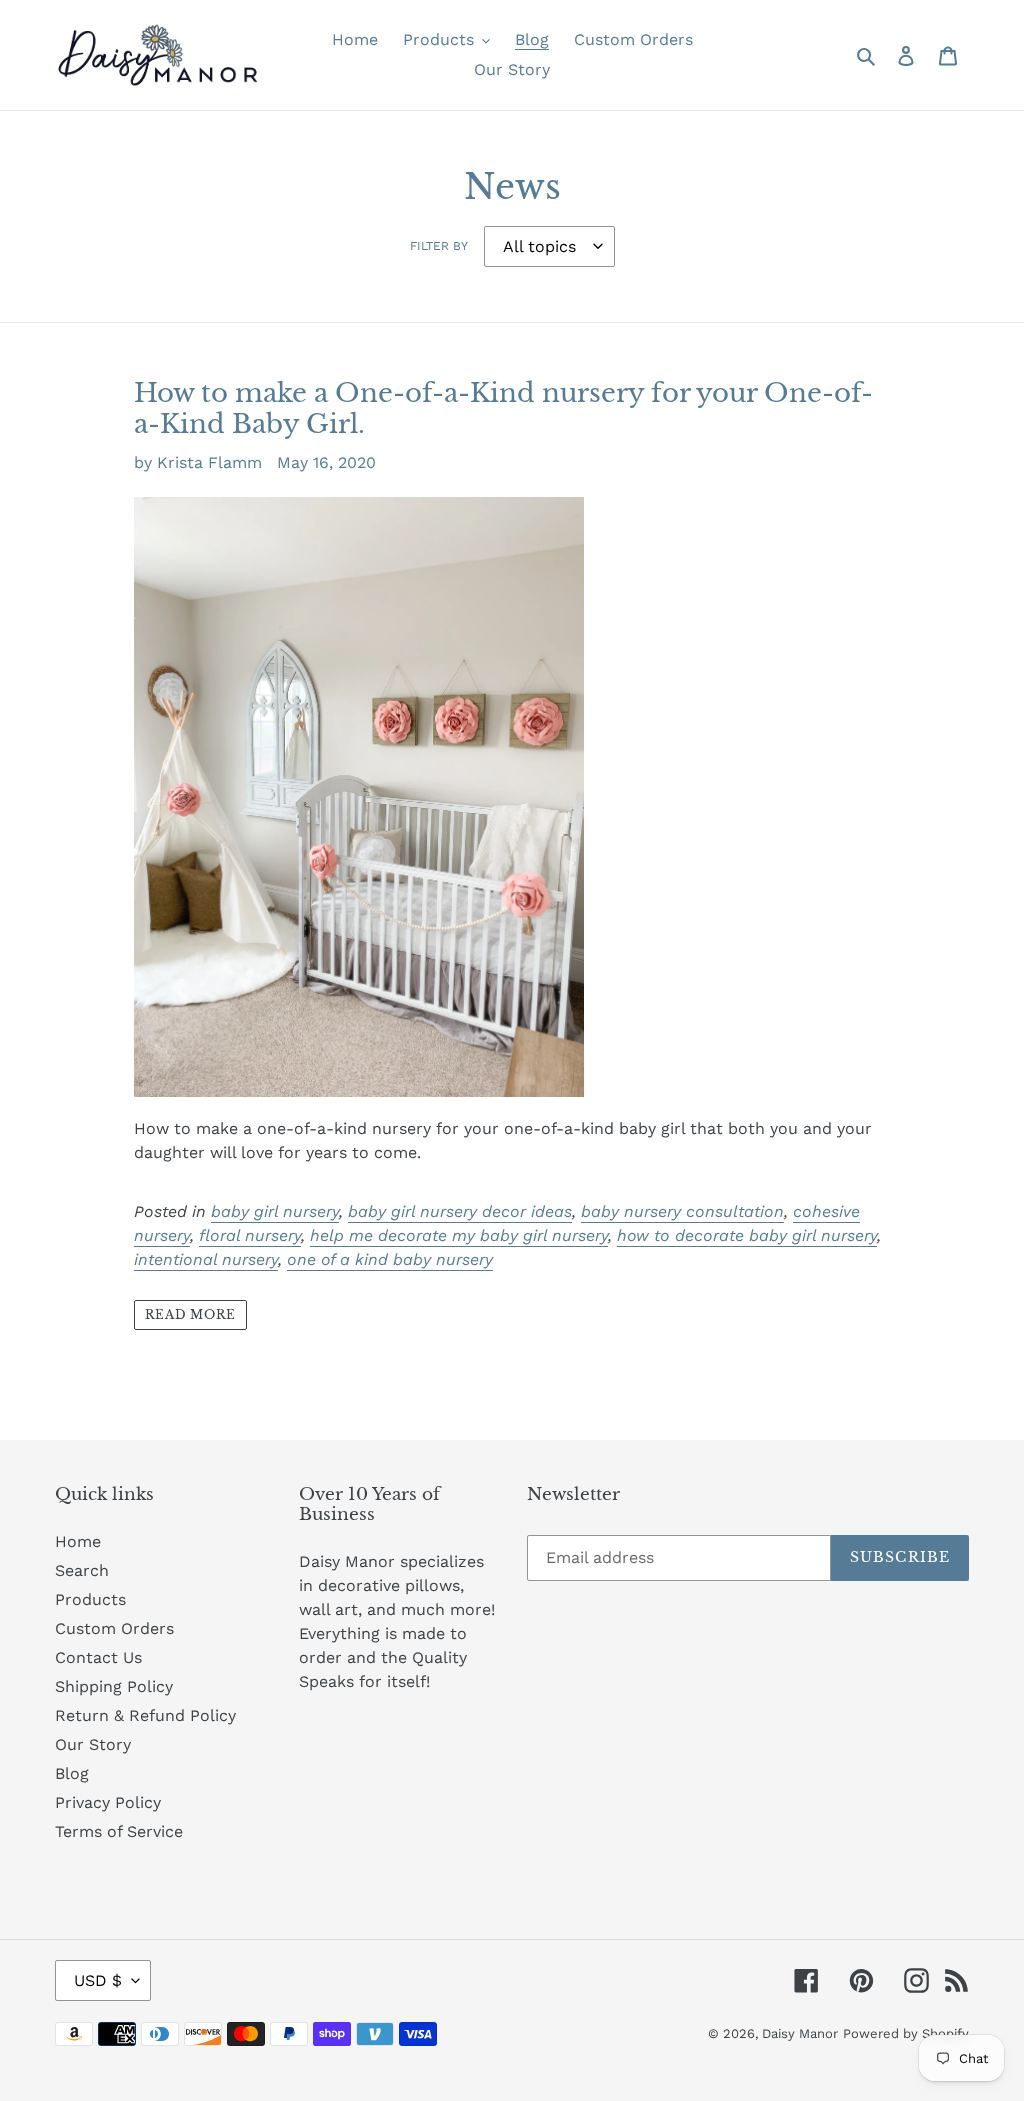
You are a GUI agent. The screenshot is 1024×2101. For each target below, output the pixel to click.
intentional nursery (206, 1259)
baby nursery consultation (682, 1211)
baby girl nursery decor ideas (460, 1211)
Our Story (93, 1744)
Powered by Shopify (906, 2033)
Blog (72, 1773)
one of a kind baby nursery (390, 1259)
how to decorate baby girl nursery (747, 1235)
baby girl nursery (275, 1211)
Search (82, 1570)
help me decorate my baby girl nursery (459, 1235)
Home (78, 1541)
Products (90, 1599)
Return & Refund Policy (145, 1715)
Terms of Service (119, 1831)
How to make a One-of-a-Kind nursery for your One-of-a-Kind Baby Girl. (503, 408)
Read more (191, 1314)
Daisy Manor (800, 2033)
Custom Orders (114, 1628)
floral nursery (250, 1235)
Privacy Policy (108, 1802)
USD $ (98, 1980)
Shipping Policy (114, 1686)
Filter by (439, 246)
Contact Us (98, 1657)
